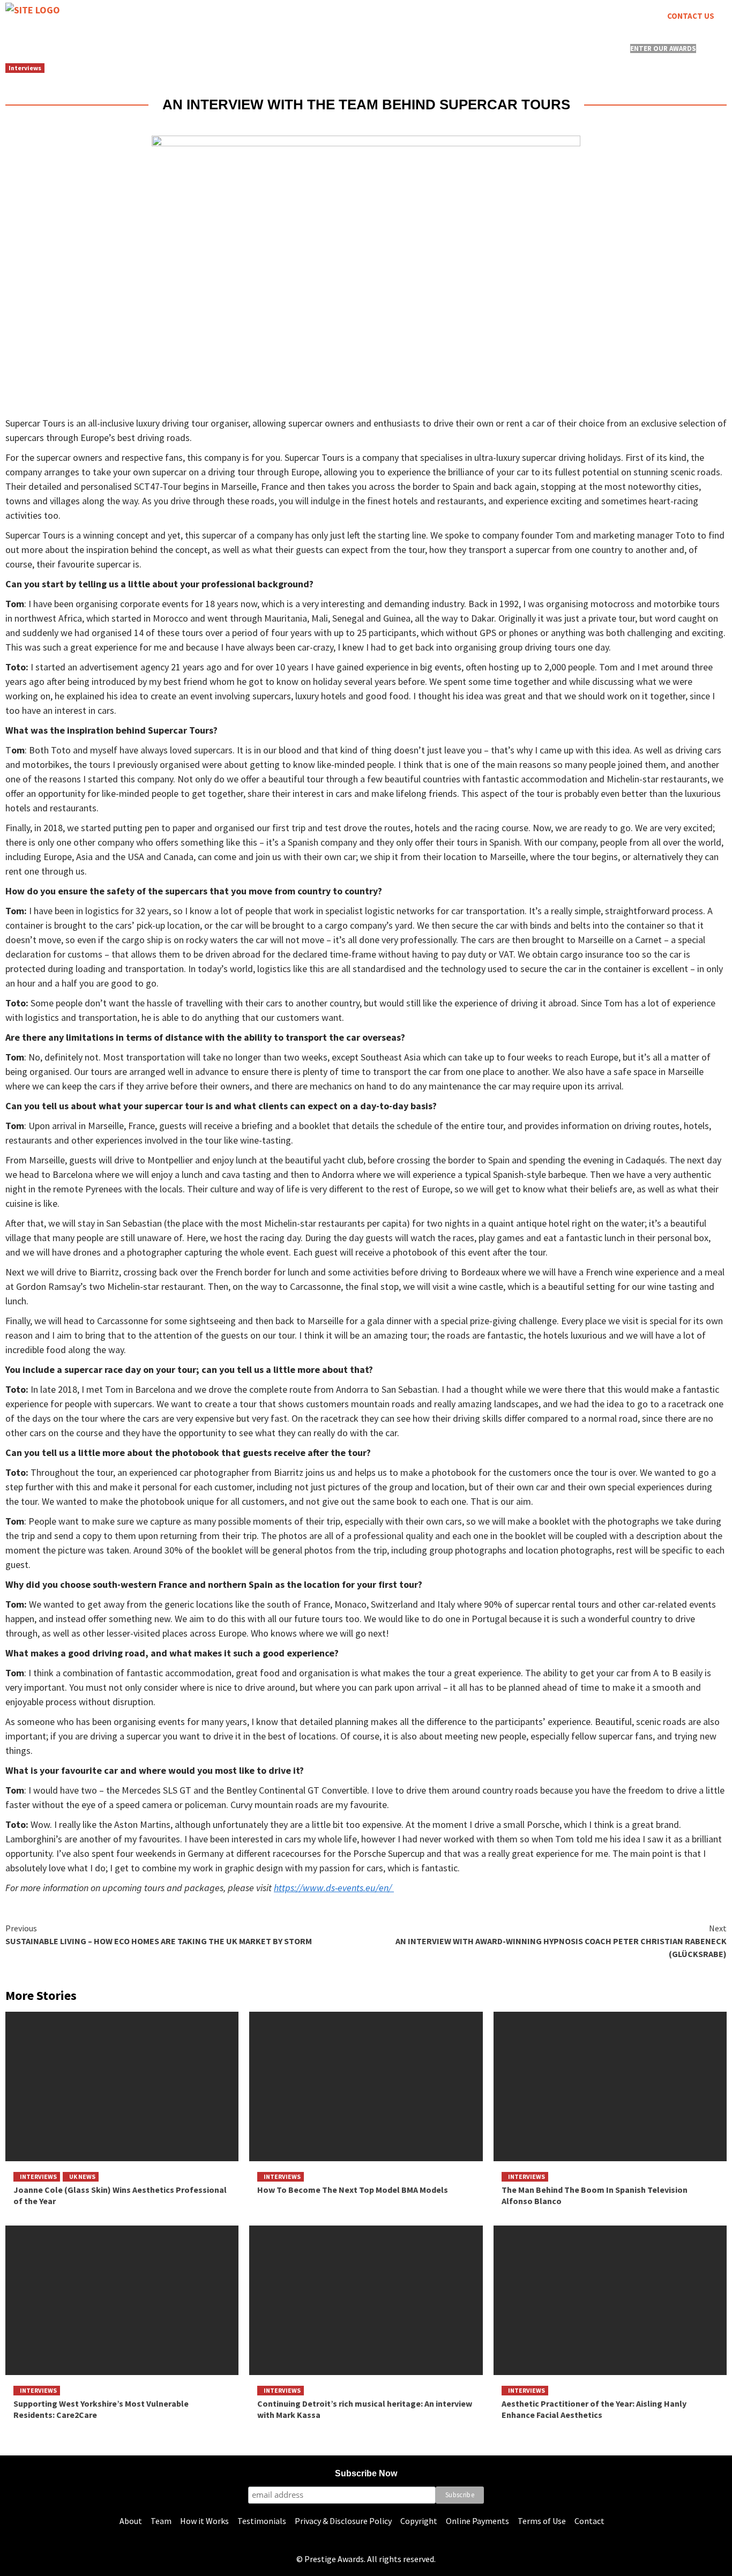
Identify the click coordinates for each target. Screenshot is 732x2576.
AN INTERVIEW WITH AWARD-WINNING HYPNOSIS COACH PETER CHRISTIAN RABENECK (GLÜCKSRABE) (561, 1941)
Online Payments (477, 2521)
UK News (82, 2176)
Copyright (419, 2521)
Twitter (73, 29)
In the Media (496, 48)
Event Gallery (408, 48)
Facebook (118, 29)
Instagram (26, 29)
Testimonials (262, 2521)
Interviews (25, 68)
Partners (569, 48)
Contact (589, 2521)
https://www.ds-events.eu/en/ (334, 1888)
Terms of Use (542, 2521)
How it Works (204, 2521)
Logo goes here (306, 48)
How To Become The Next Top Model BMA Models (353, 2190)
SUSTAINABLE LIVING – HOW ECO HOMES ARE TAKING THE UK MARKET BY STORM (159, 1935)
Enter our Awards (663, 48)
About (131, 2521)
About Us (69, 48)
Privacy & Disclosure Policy (343, 2521)
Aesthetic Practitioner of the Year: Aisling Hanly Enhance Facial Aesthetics (594, 2409)
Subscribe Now (366, 2473)
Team (161, 2521)
